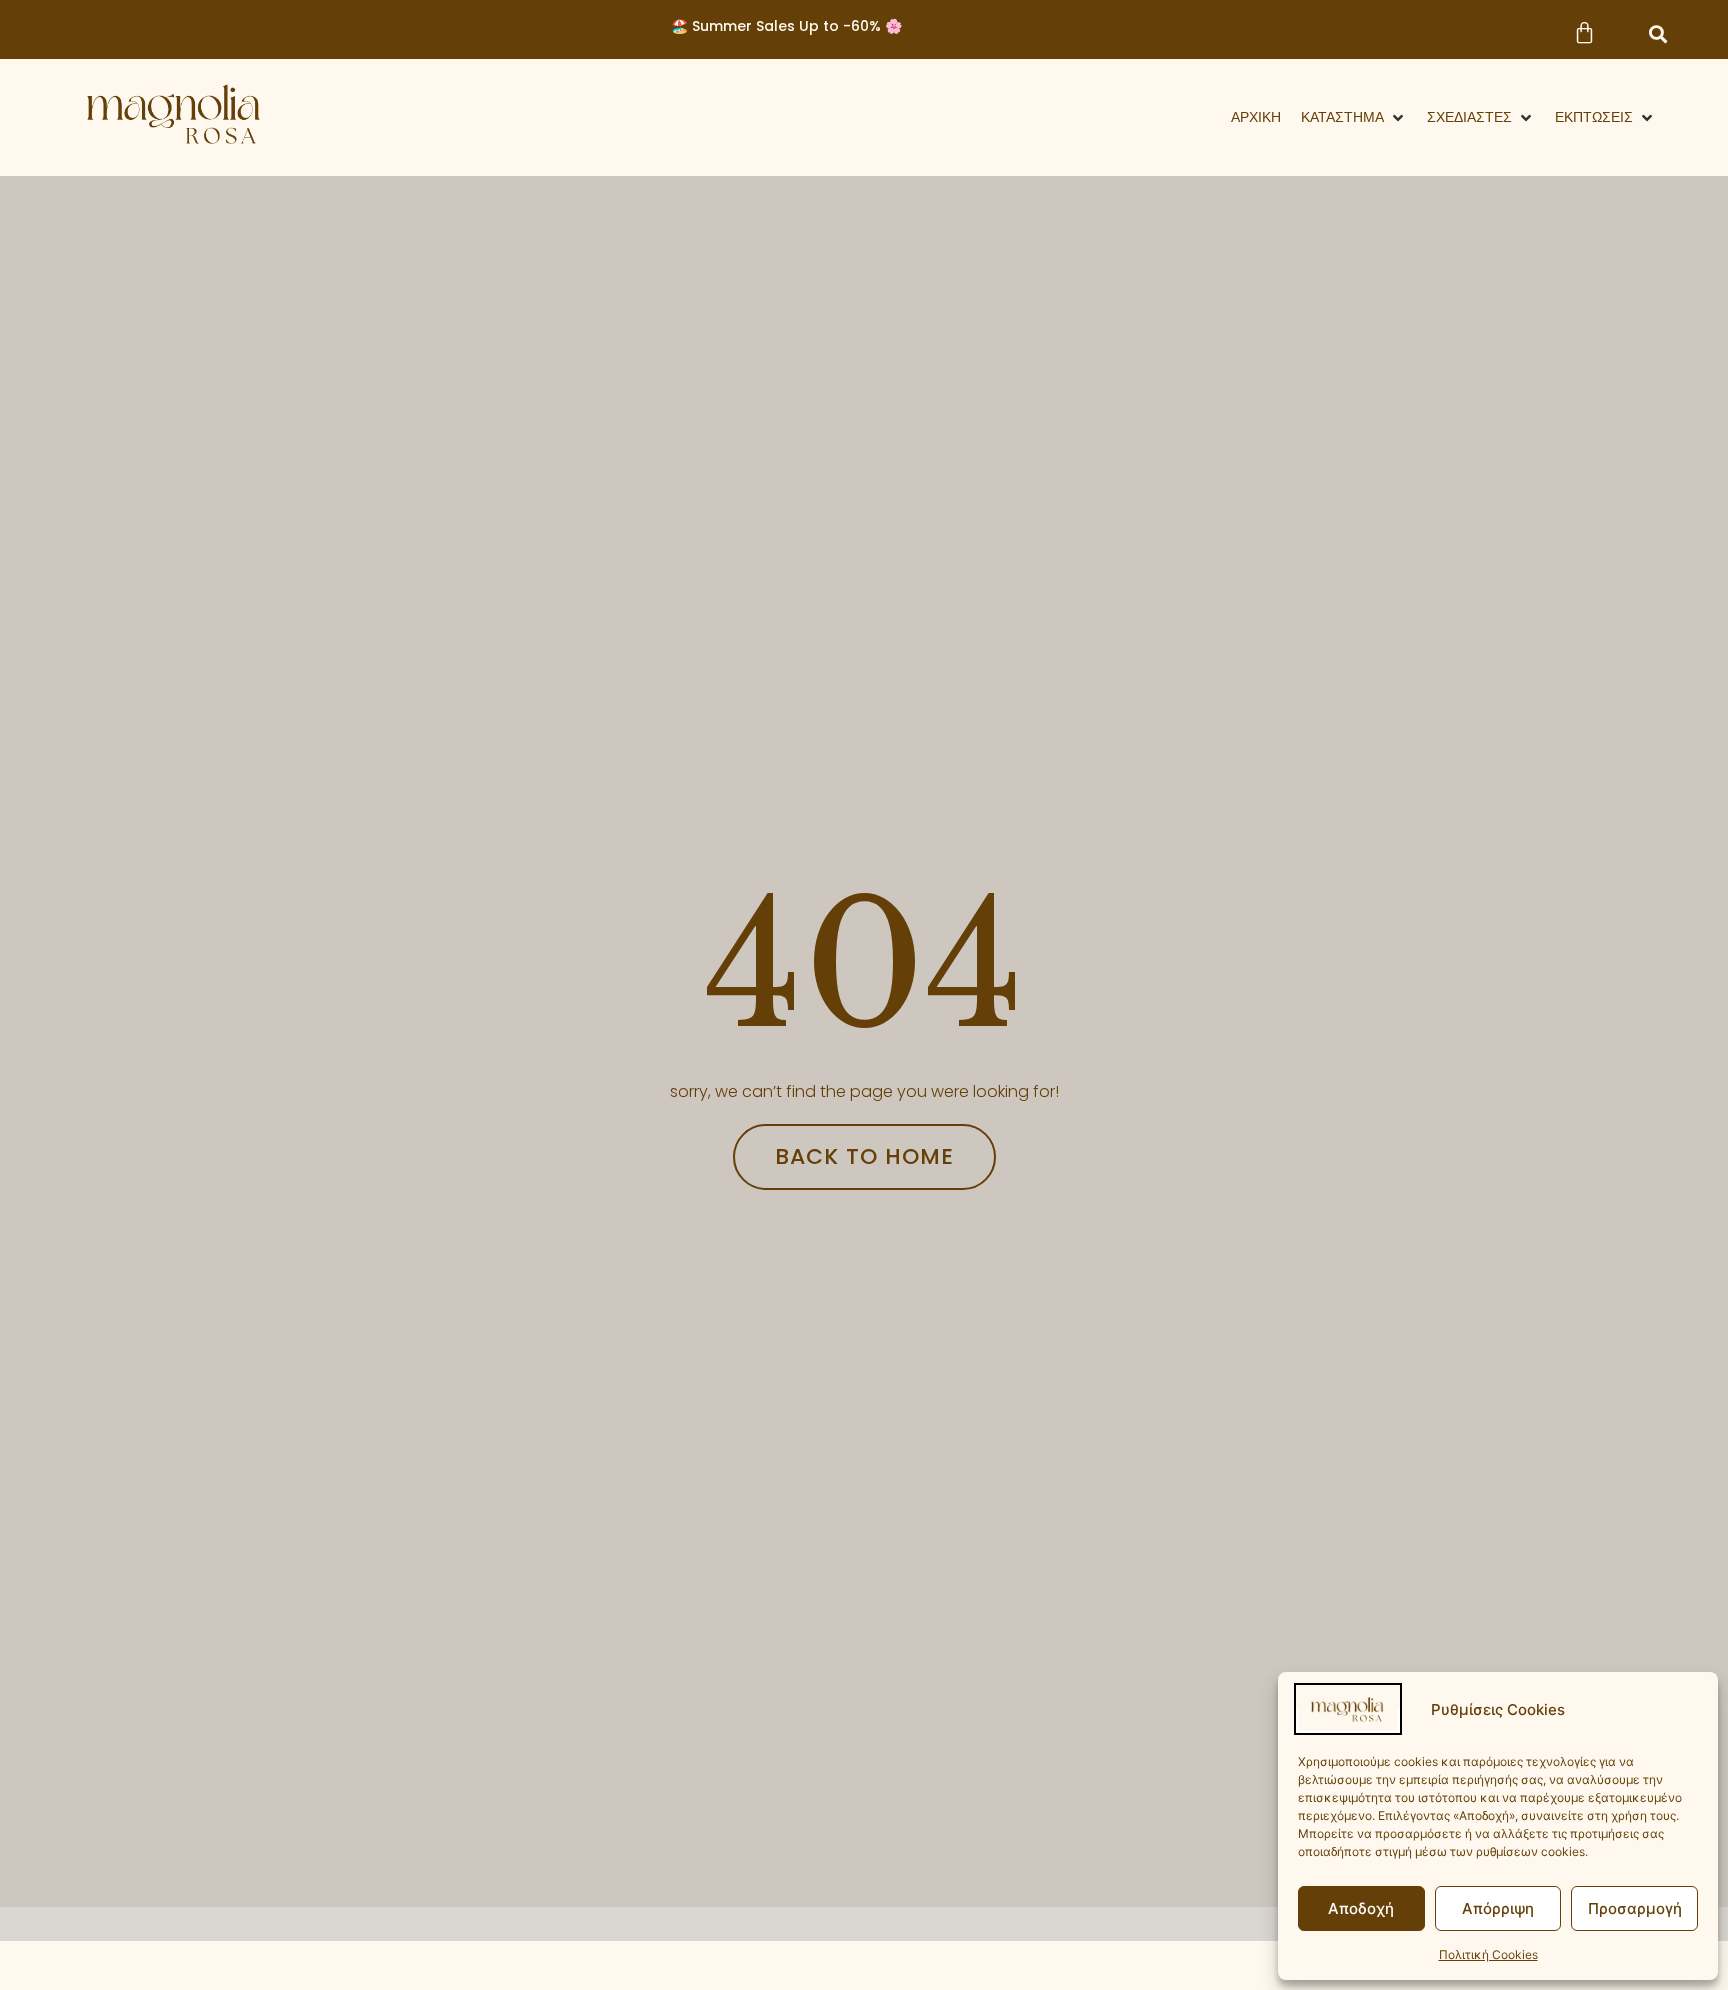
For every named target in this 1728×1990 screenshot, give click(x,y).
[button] (1658, 34)
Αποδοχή (1361, 1908)
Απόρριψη (1498, 1908)
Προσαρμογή (1635, 1908)
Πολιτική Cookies (1488, 1954)
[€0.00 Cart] (1584, 32)
